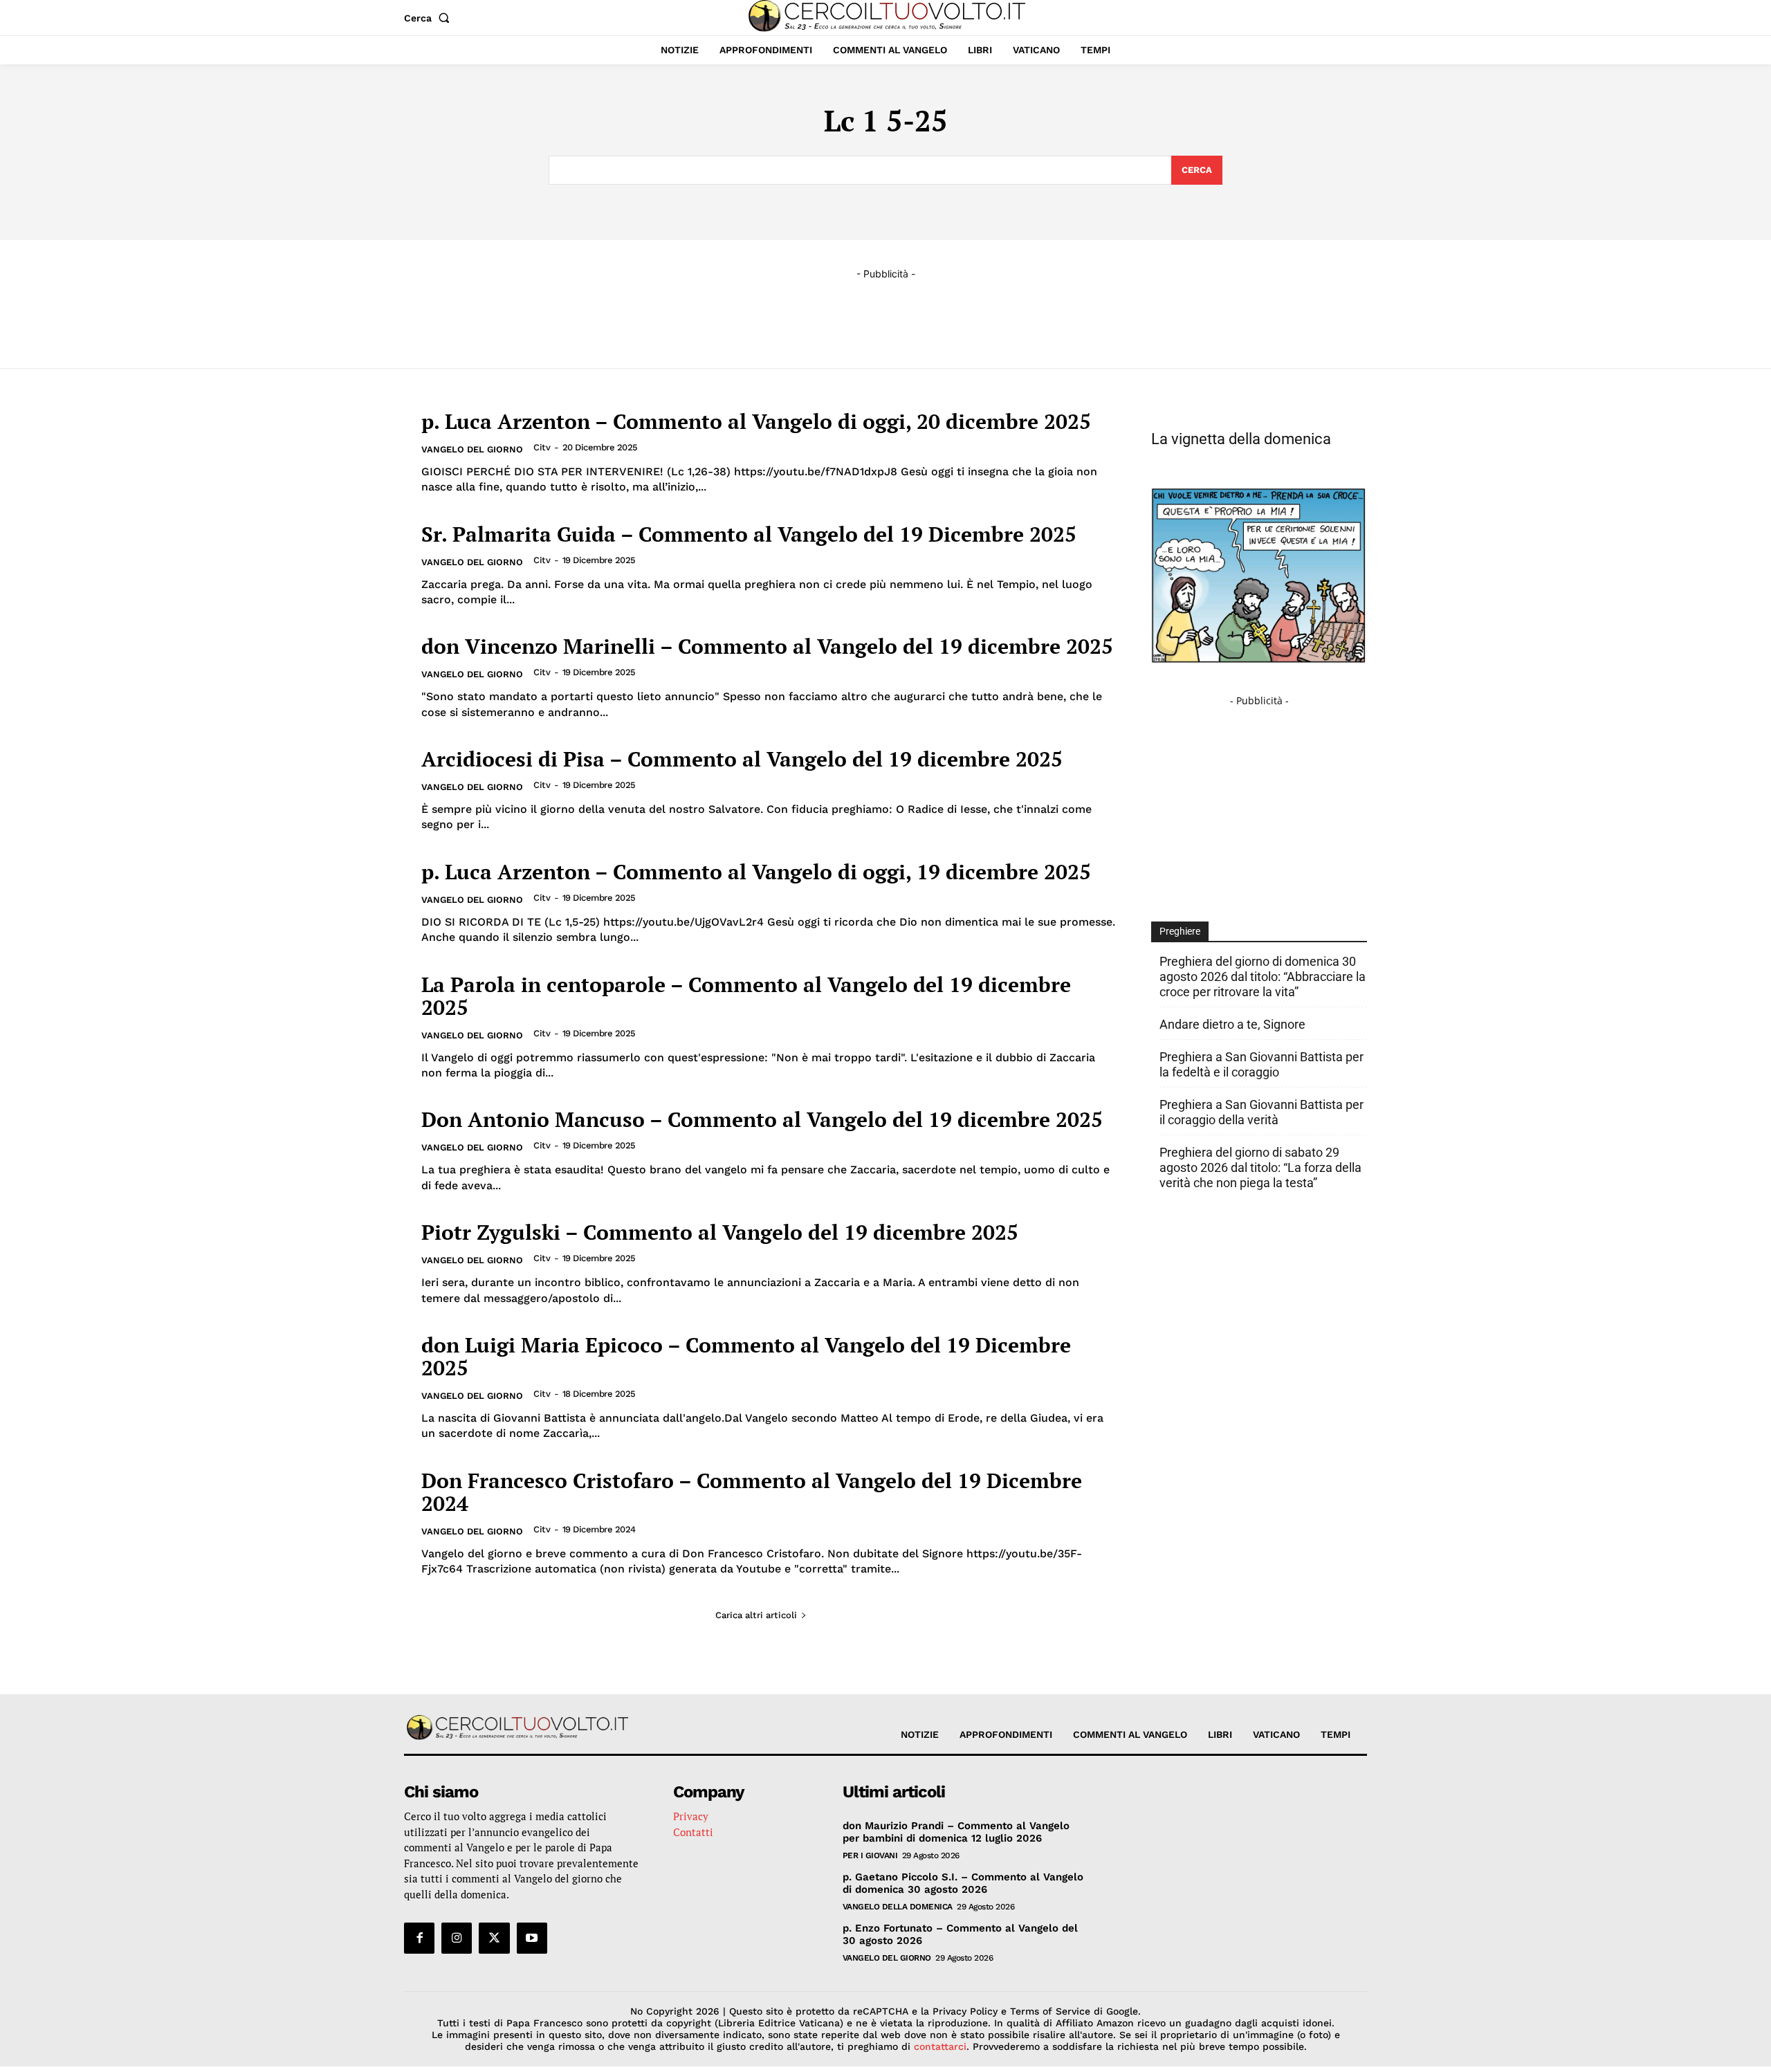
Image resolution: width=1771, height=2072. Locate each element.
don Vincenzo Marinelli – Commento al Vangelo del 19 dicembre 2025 (767, 646)
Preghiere (1180, 931)
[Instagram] (457, 1938)
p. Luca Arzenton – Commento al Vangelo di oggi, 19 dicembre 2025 (756, 872)
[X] (494, 1938)
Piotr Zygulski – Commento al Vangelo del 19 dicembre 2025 (720, 1232)
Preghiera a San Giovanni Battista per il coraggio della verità (1261, 1112)
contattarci (940, 2046)
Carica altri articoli (756, 1615)
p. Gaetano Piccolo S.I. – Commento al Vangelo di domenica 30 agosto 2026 (963, 1883)
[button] (430, 18)
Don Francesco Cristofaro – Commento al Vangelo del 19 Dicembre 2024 (752, 1492)
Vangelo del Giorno (472, 449)
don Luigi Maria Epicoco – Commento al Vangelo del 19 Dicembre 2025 (746, 1356)
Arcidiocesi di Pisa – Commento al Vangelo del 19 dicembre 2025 (742, 759)
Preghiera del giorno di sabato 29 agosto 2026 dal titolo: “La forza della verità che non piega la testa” (1260, 1167)
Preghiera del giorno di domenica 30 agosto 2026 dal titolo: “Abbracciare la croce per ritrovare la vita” (1263, 977)
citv (542, 447)
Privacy (691, 1816)
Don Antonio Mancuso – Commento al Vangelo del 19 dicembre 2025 (762, 1119)
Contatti (693, 1832)
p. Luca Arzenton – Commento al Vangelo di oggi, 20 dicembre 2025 (756, 421)
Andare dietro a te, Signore (1232, 1024)
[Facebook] (419, 1938)
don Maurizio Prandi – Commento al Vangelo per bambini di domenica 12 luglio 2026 (956, 1832)
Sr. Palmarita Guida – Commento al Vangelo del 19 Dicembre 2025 (749, 534)
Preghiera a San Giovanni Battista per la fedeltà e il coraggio (1261, 1064)
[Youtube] (532, 1938)
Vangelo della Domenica (898, 1907)
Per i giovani (870, 1855)
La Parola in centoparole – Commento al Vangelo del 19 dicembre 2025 (746, 996)
